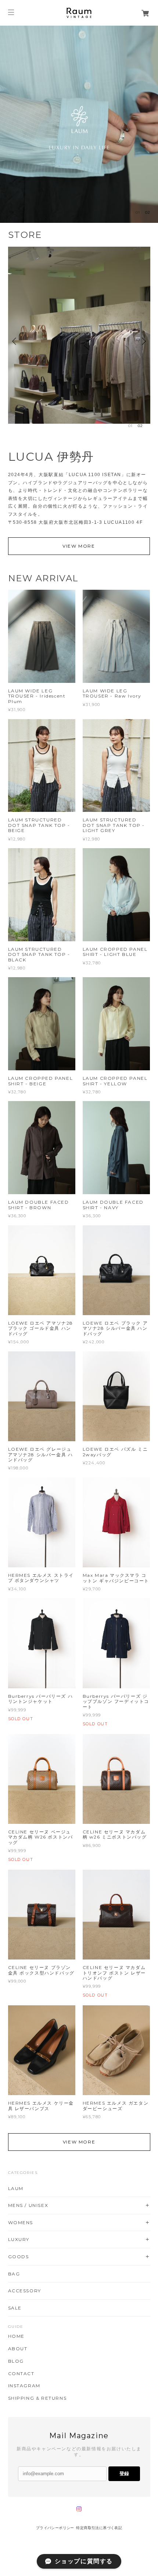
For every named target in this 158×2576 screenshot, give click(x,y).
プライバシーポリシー (55, 2528)
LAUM (16, 2188)
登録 (124, 2474)
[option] (79, 124)
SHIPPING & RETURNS (37, 2398)
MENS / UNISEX (28, 2205)
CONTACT (21, 2374)
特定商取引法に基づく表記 (99, 2528)
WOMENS (21, 2222)
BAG (14, 2274)
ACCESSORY (25, 2291)
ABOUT (18, 2349)
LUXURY (19, 2239)
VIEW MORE (79, 546)
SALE (15, 2308)
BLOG (16, 2361)
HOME (16, 2336)
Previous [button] (15, 341)
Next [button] (143, 341)
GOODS (19, 2257)
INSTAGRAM (24, 2386)
